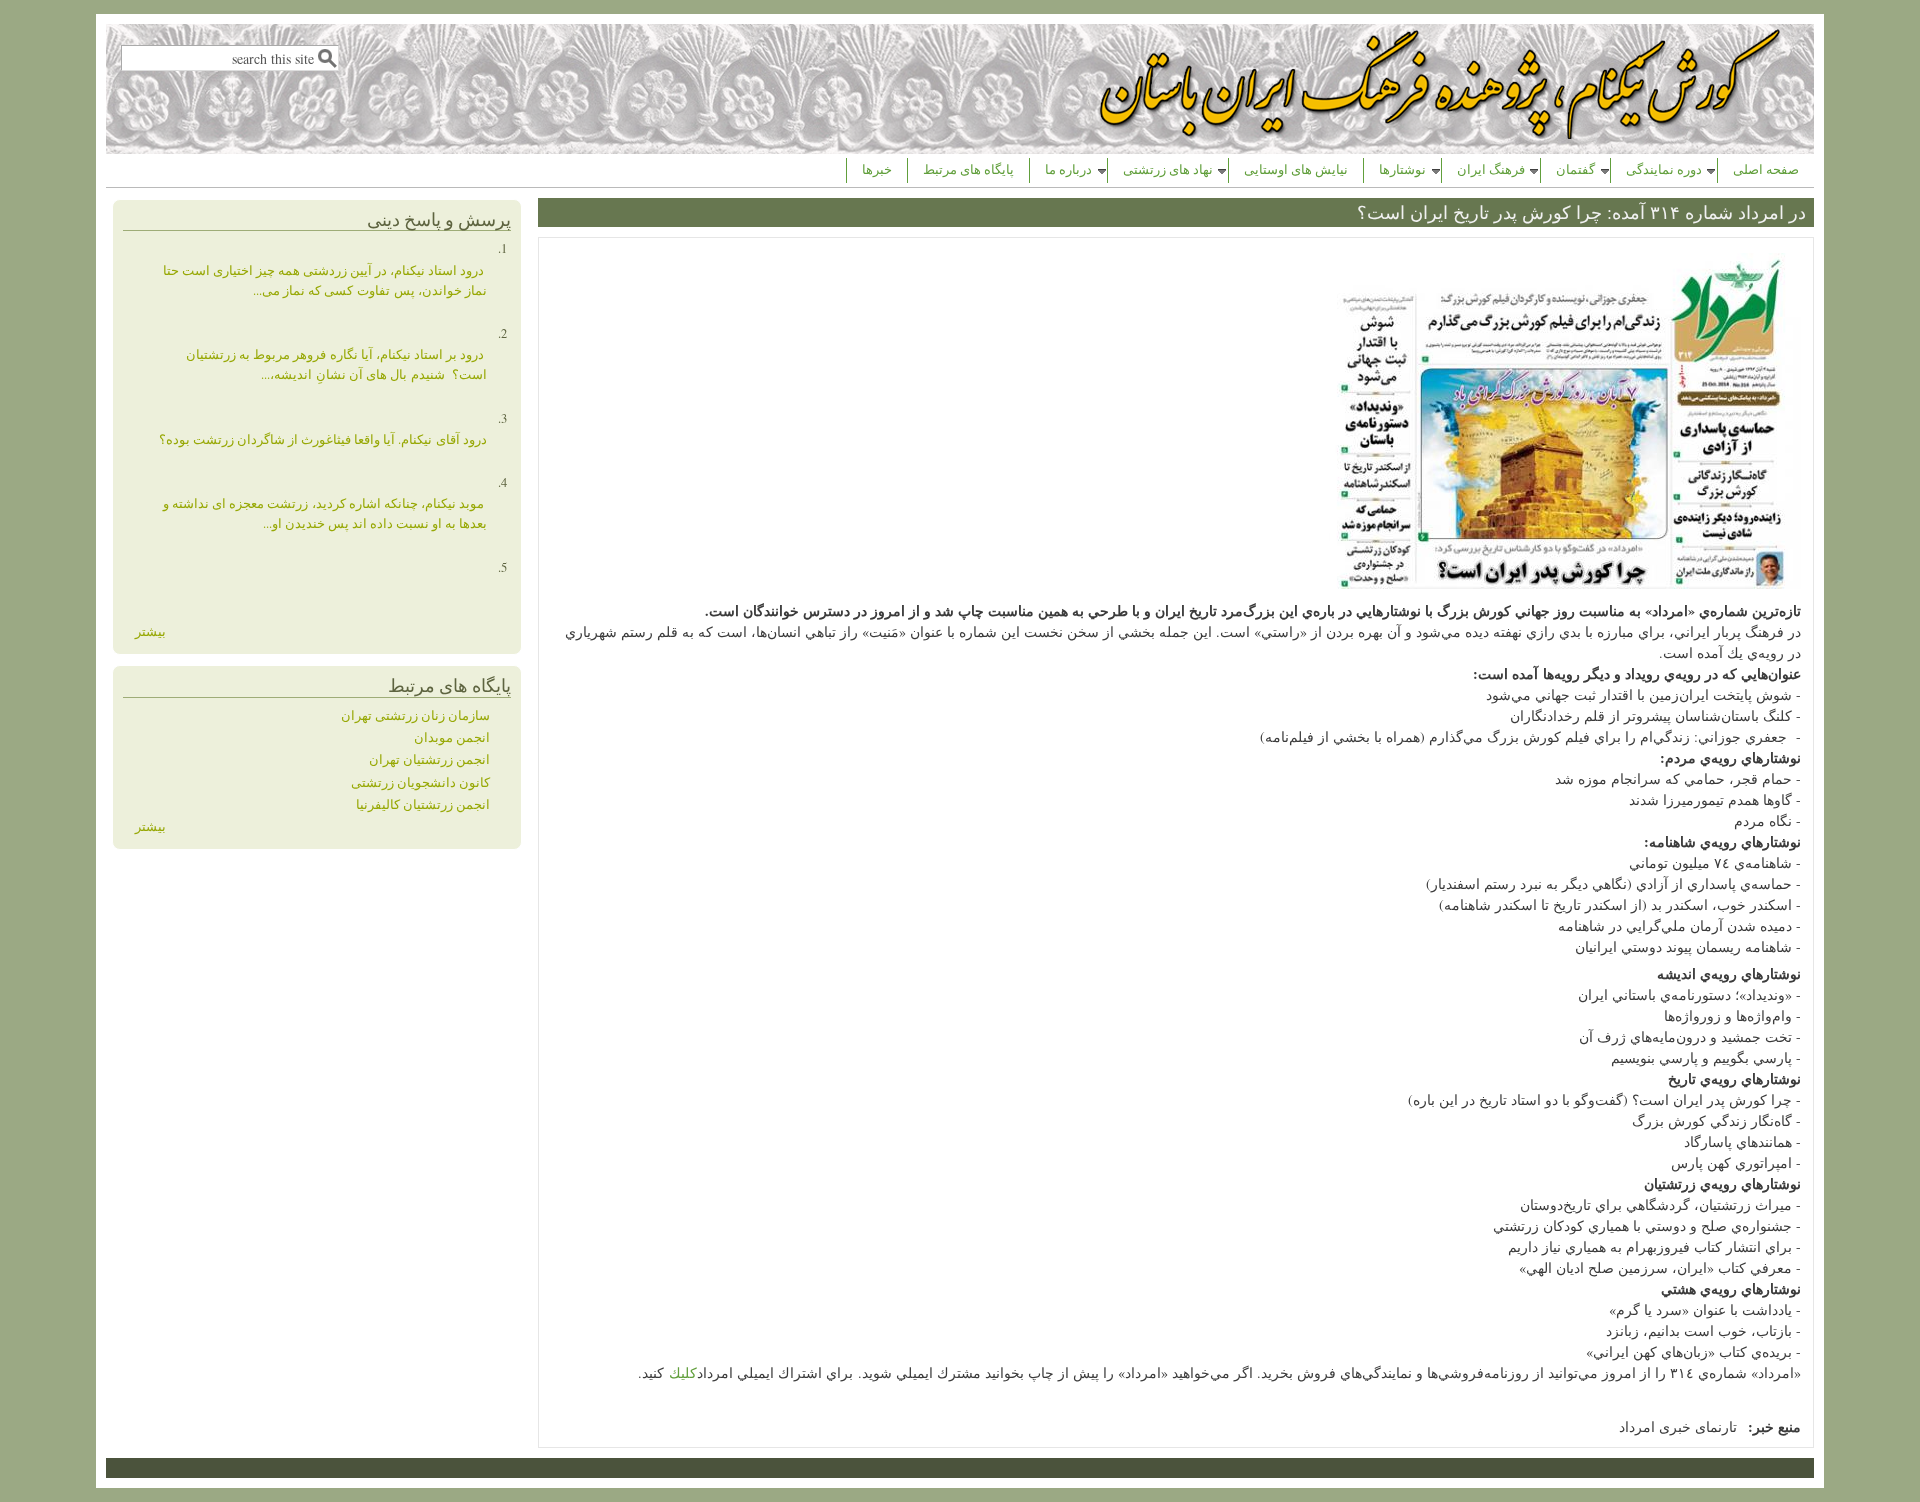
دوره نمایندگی (1664, 169)
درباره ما (1068, 169)
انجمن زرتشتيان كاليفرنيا (423, 804)
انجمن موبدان (452, 737)
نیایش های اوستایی (1296, 169)
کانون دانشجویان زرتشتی (420, 782)
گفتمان (1575, 169)
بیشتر (150, 631)
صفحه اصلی (1766, 169)
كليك (683, 1372)
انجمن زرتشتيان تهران (429, 759)
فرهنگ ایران (1491, 169)
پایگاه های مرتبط (968, 169)
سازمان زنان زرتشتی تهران (415, 715)
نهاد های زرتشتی (1168, 169)
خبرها (877, 169)
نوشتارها (1402, 169)
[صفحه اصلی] (1442, 133)
